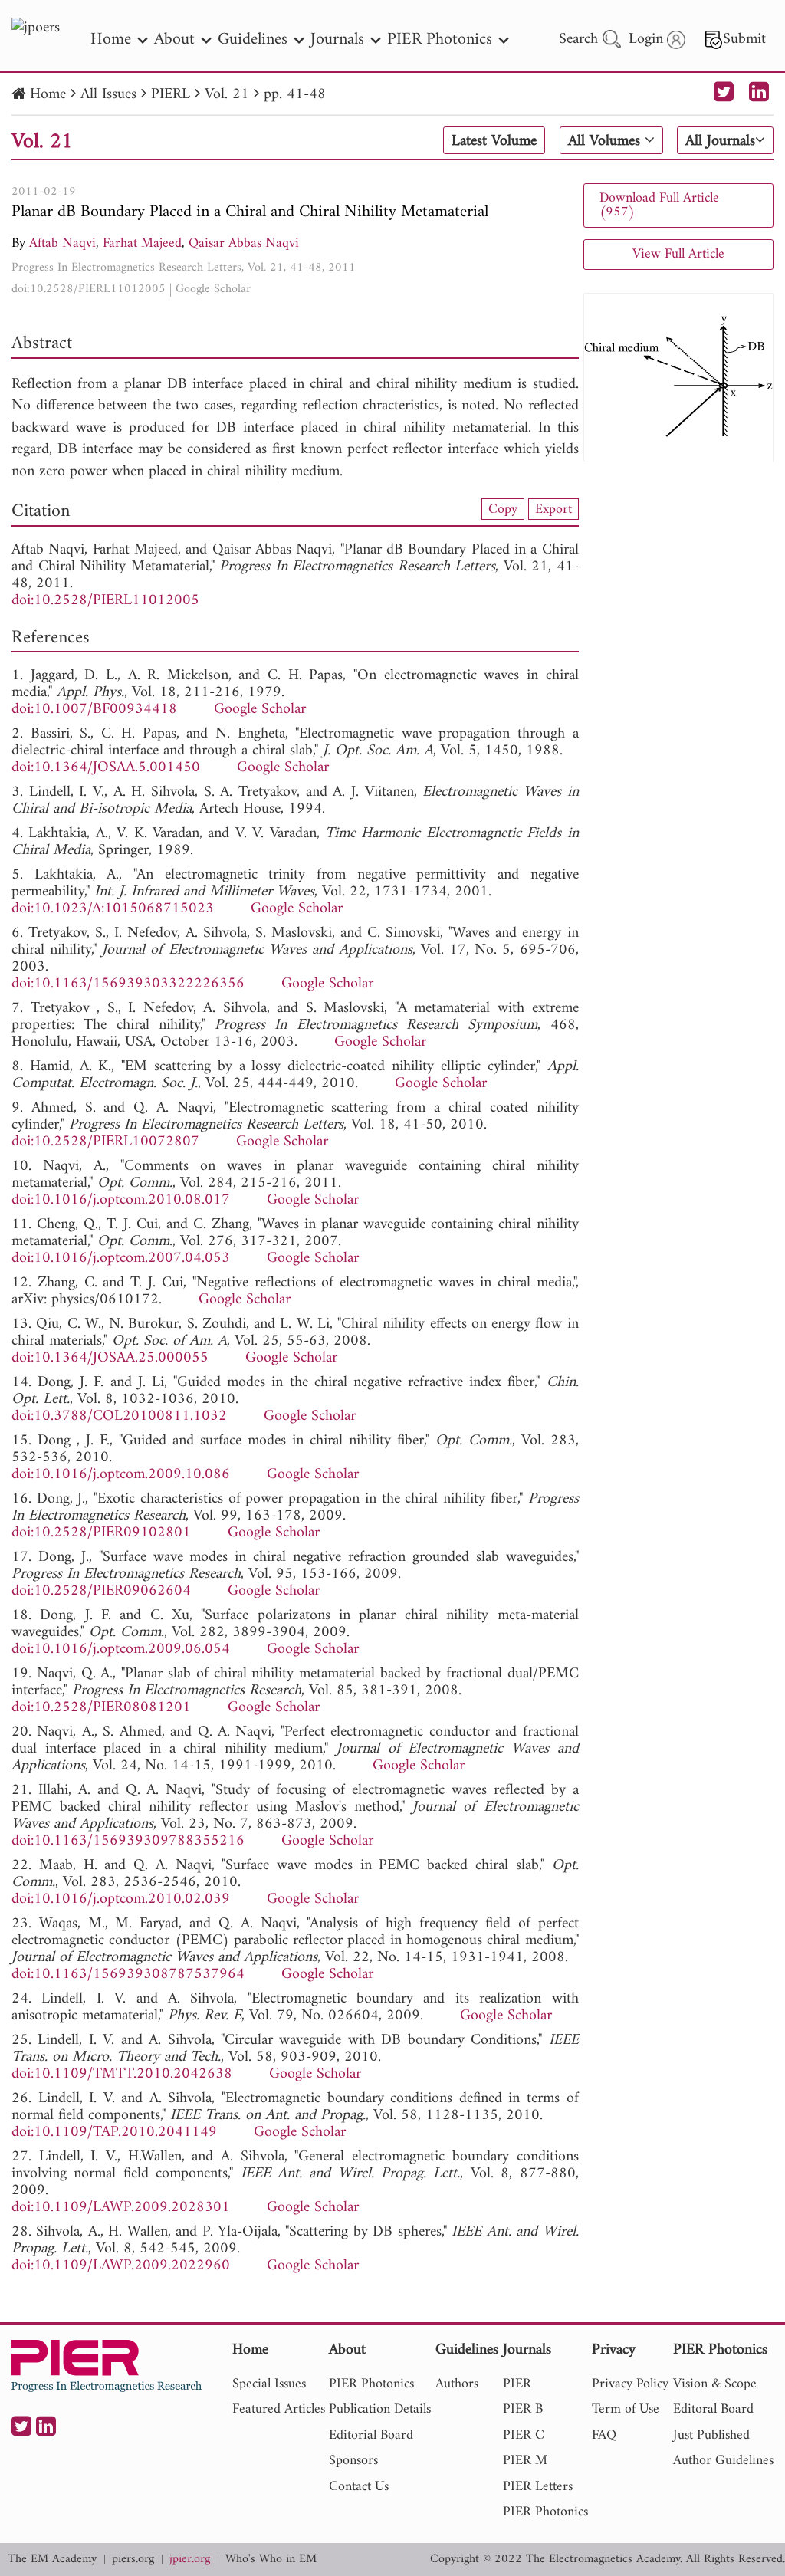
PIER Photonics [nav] (440, 39)
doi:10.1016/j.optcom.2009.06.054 (121, 1649)
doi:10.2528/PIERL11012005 (89, 289)
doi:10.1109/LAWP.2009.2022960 (121, 2266)
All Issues (108, 95)
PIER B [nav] (523, 2409)
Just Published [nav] (711, 2435)
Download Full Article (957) (659, 205)
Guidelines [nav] (253, 39)
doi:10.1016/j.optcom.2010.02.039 (121, 1899)
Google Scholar (213, 289)
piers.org (133, 2560)
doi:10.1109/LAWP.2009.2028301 (121, 2208)
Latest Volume (494, 141)
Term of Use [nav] (626, 2409)
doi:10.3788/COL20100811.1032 (119, 1416)
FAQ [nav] (604, 2435)
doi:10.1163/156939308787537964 (128, 1975)
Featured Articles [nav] (279, 2409)
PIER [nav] (517, 2384)
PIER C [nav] (524, 2435)
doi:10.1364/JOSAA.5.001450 (106, 768)
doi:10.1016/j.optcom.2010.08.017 (121, 1200)
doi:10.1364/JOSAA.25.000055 (110, 1358)
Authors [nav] (457, 2384)
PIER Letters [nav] (538, 2487)
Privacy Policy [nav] (630, 2384)
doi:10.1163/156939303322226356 (128, 984)
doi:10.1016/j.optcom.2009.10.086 (121, 1475)
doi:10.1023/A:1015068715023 (113, 909)
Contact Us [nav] (359, 2487)
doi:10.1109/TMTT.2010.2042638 (122, 2074)
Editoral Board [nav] (713, 2409)
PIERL (171, 95)
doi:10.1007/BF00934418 (94, 710)
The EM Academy (52, 2560)
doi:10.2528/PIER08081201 (101, 1708)
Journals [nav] (337, 39)
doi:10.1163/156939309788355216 (128, 1841)
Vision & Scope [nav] (715, 2384)
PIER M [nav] (525, 2461)
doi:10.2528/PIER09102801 (101, 1533)
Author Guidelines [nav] (723, 2461)
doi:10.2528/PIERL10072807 (105, 1142)
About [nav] (174, 39)
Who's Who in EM (271, 2560)
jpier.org (190, 2560)
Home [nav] (111, 39)
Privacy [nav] (614, 2351)
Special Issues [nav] (269, 2384)
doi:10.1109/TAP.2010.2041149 (114, 2132)
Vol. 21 (227, 95)
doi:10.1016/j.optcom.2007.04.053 (121, 1258)
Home (48, 95)
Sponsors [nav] (353, 2461)
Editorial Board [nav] (371, 2435)
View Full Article (678, 254)
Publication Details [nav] (380, 2409)
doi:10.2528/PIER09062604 (101, 1591)
